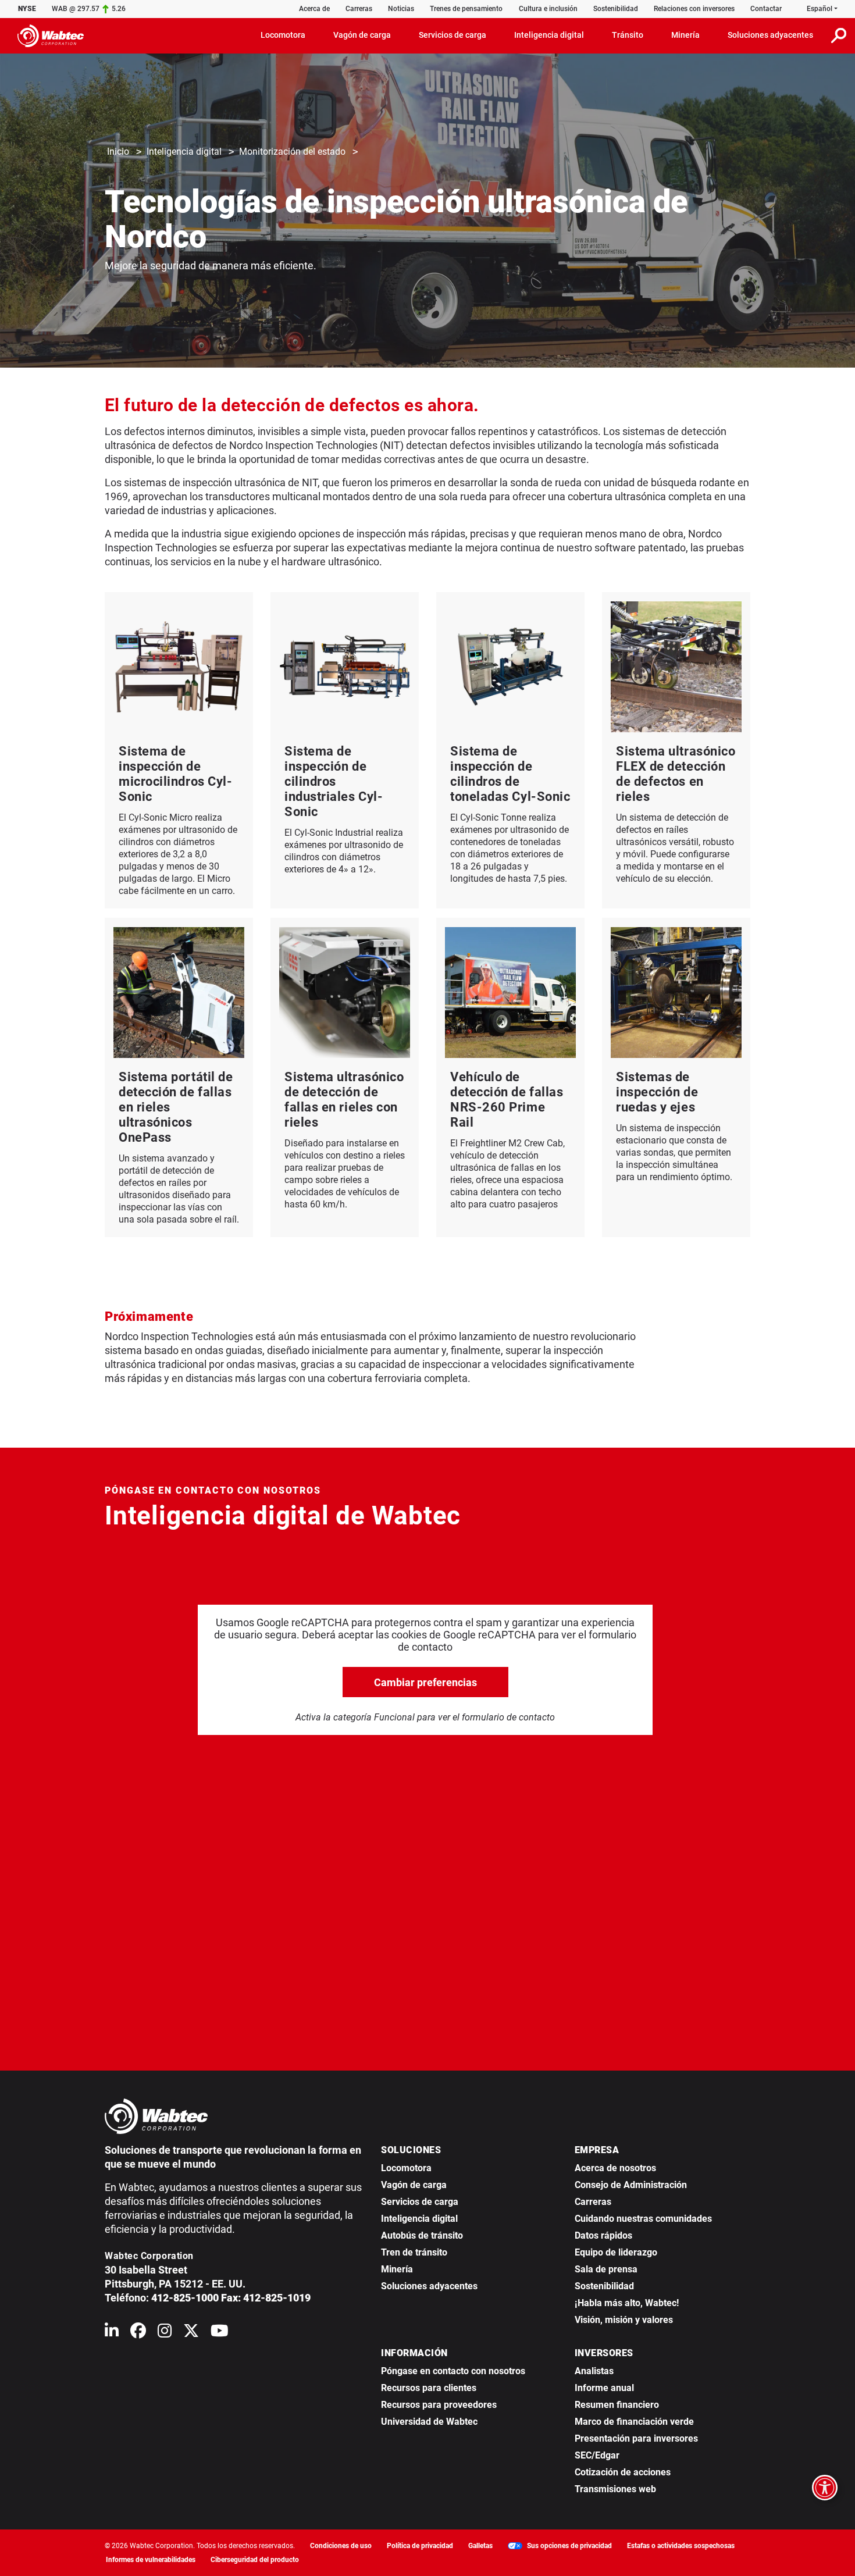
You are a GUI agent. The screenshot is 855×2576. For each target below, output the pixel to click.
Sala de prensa (606, 2269)
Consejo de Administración (631, 2185)
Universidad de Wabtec (429, 2422)
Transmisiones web (615, 2489)
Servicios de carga (420, 2202)
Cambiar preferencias (425, 1682)
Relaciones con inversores (694, 9)
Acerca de (314, 9)
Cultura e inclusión (548, 9)
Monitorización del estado (292, 152)
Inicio (118, 152)
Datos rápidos (603, 2235)
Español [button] (820, 9)
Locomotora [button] (283, 35)
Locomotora (406, 2168)
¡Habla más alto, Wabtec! (627, 2303)
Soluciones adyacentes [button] (770, 35)
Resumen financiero (617, 2405)
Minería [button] (685, 35)
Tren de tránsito (414, 2252)
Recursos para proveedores (439, 2405)
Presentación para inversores (636, 2438)
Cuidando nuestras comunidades (643, 2219)
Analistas (594, 2371)
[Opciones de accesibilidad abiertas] (825, 2488)
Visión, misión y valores (624, 2320)
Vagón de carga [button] (362, 35)
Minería (397, 2269)
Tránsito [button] (628, 35)
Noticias (401, 9)
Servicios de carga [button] (453, 35)
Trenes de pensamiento (466, 9)
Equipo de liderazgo (616, 2252)
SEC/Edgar (597, 2455)
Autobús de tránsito (422, 2235)
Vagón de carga (414, 2185)
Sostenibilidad (616, 9)
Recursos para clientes (429, 2388)
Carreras (359, 9)
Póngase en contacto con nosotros (453, 2371)
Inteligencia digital (184, 152)
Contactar (766, 9)
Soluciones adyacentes (429, 2286)
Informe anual (604, 2388)
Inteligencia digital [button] (549, 35)
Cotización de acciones (623, 2472)
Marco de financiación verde (634, 2422)
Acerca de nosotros (615, 2168)
